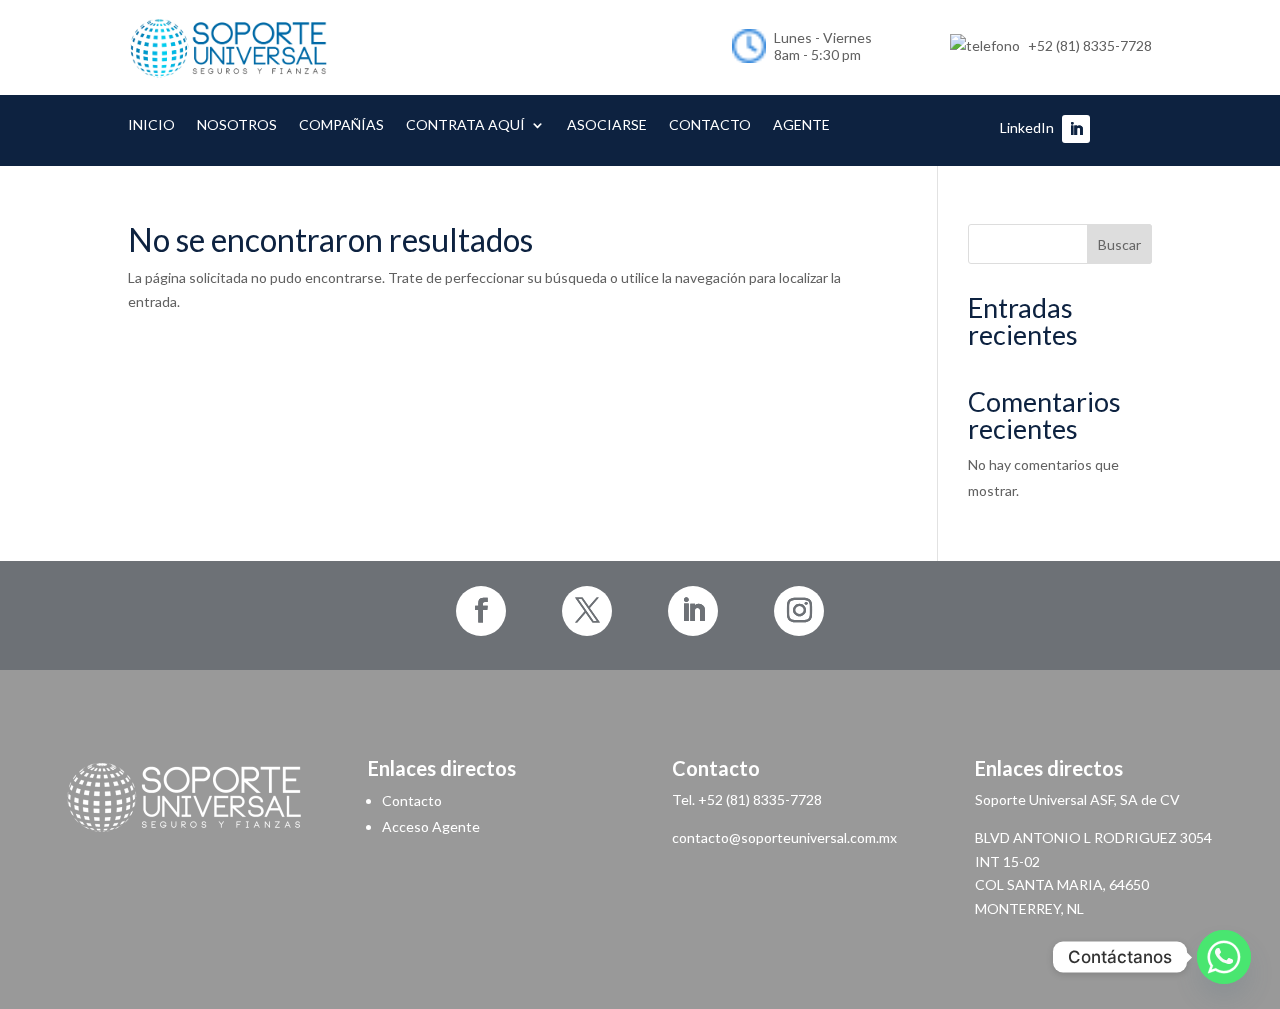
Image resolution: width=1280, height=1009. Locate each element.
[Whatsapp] (1224, 957)
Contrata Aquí (465, 125)
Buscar (1119, 244)
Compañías (341, 125)
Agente (801, 125)
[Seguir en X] (587, 611)
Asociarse (607, 125)
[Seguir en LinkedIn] (1076, 129)
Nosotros (237, 125)
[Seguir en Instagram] (799, 611)
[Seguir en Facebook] (481, 611)
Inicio (151, 125)
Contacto (710, 125)
